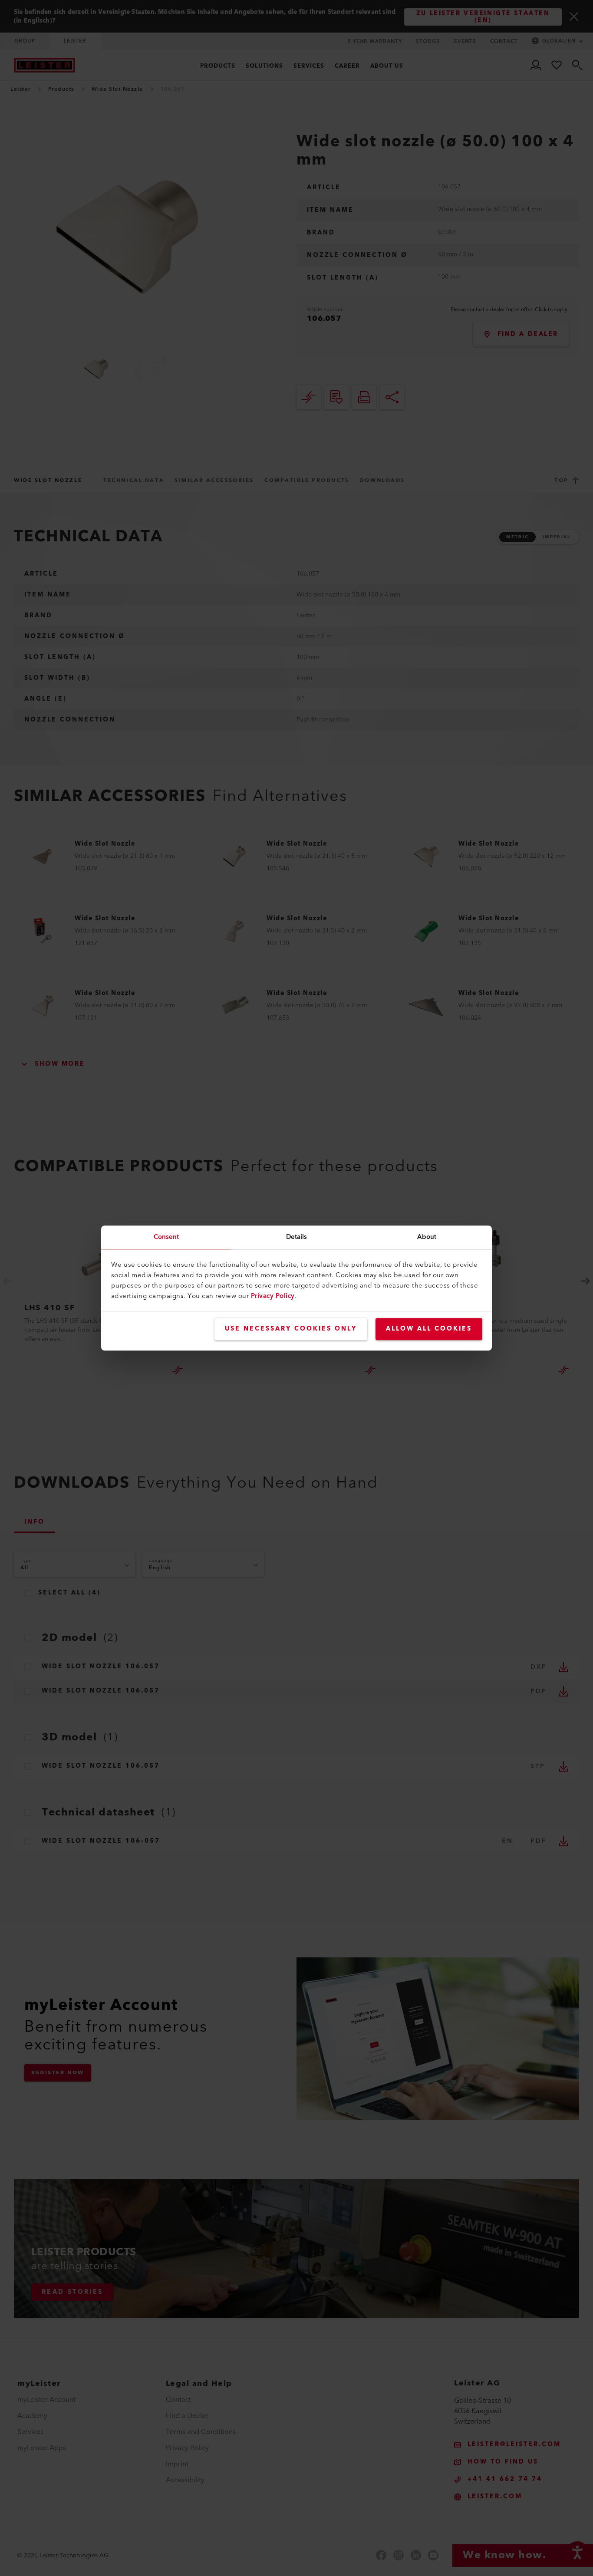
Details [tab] (297, 1237)
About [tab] (427, 1237)
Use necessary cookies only (291, 1329)
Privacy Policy (273, 1296)
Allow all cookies (429, 1329)
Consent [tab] (166, 1237)
